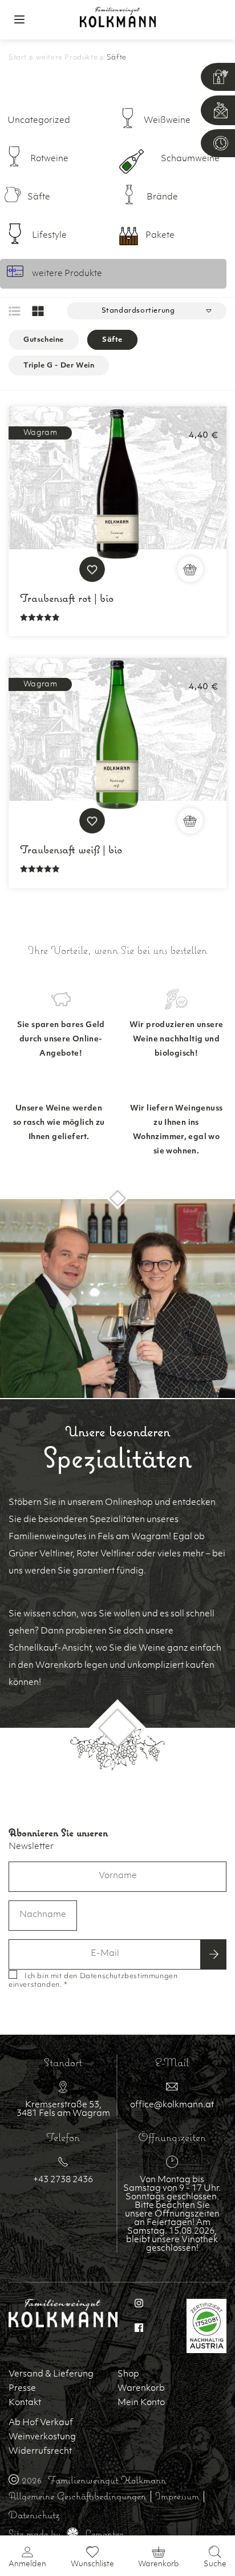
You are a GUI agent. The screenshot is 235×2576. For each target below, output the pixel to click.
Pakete (160, 236)
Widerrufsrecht (40, 2452)
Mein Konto (141, 2403)
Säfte (39, 197)
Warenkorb (141, 2389)
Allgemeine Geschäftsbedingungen (77, 2496)
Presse (22, 2389)
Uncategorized (39, 121)
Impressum (177, 2496)
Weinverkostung (42, 2437)
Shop (128, 2375)
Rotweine (49, 159)
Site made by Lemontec (66, 2533)
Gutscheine (44, 340)
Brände (162, 197)
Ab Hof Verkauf (41, 2423)
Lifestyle (49, 236)
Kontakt (25, 2403)
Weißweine (167, 121)
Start (18, 58)
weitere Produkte (67, 58)
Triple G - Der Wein (59, 365)
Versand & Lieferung (51, 2375)
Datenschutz (34, 2515)
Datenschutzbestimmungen (129, 1976)
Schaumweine (190, 159)
